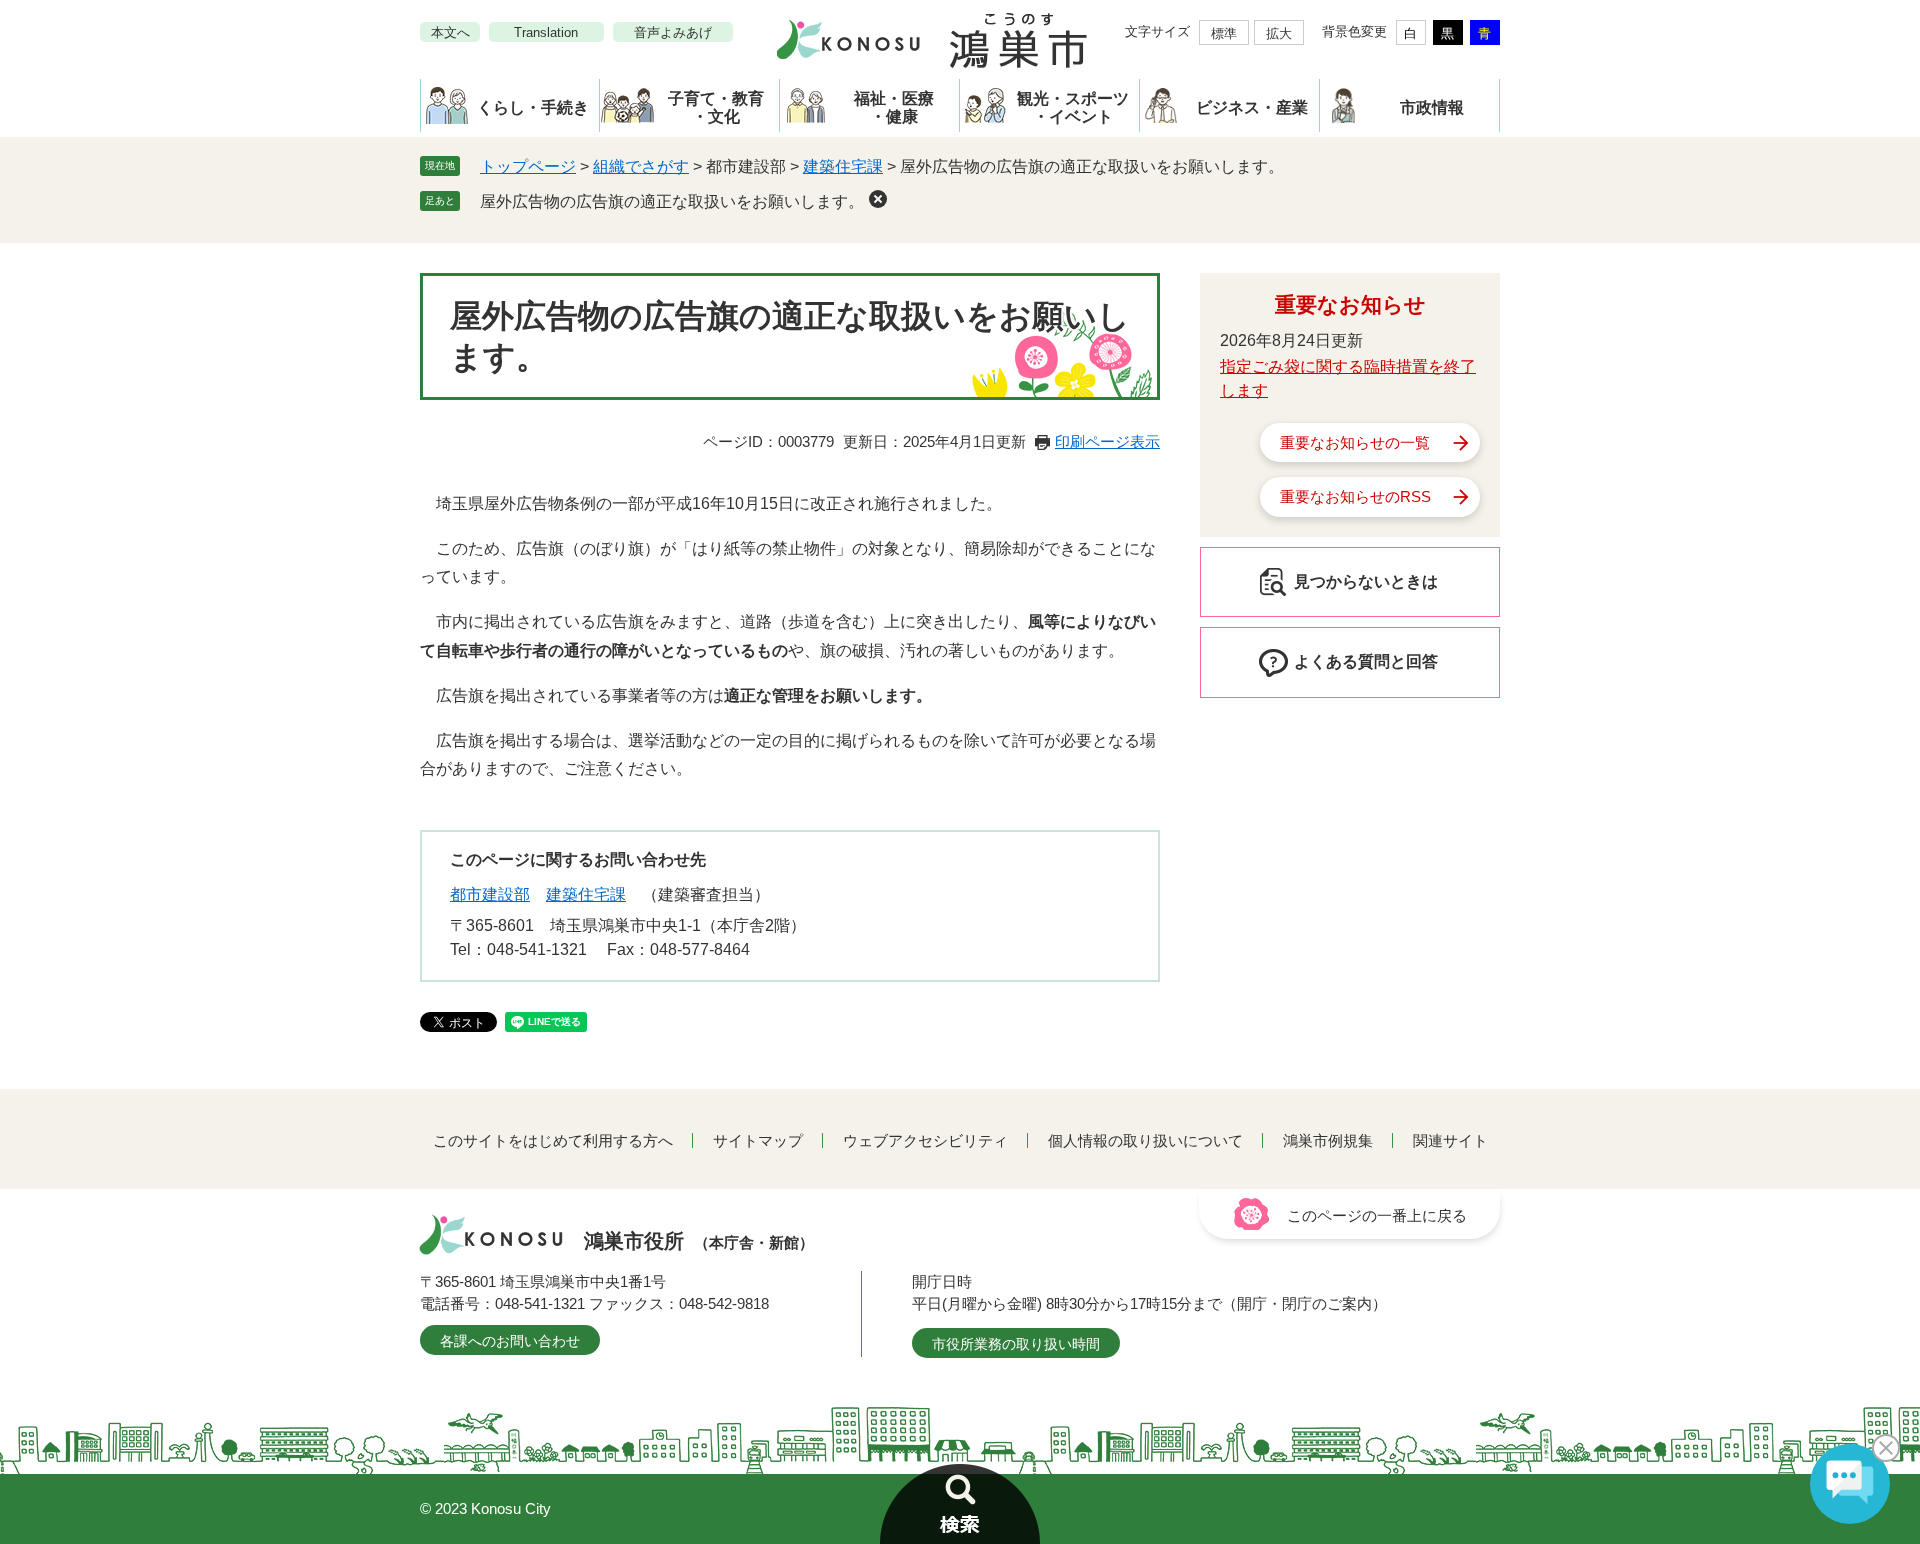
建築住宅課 (843, 166)
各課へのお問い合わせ (510, 1341)
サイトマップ (758, 1140)
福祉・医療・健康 (894, 107)
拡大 (1279, 33)
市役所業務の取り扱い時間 (1016, 1344)
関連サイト (1450, 1140)
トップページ (528, 166)
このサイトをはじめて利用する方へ (553, 1140)
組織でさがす (641, 166)
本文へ (450, 32)
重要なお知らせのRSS (1355, 496)
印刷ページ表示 (1107, 441)
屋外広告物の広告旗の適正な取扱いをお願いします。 (672, 201)
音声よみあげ (673, 32)
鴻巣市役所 (699, 1241)
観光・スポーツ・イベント (1073, 107)
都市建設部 (490, 894)
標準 (1224, 33)
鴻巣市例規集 (1328, 1140)
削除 (878, 199)
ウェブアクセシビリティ (925, 1140)
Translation (546, 32)
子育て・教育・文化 (716, 107)
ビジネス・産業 (1252, 107)
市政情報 (1432, 107)
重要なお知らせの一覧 (1355, 442)
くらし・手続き (533, 107)
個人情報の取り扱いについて (1145, 1140)
